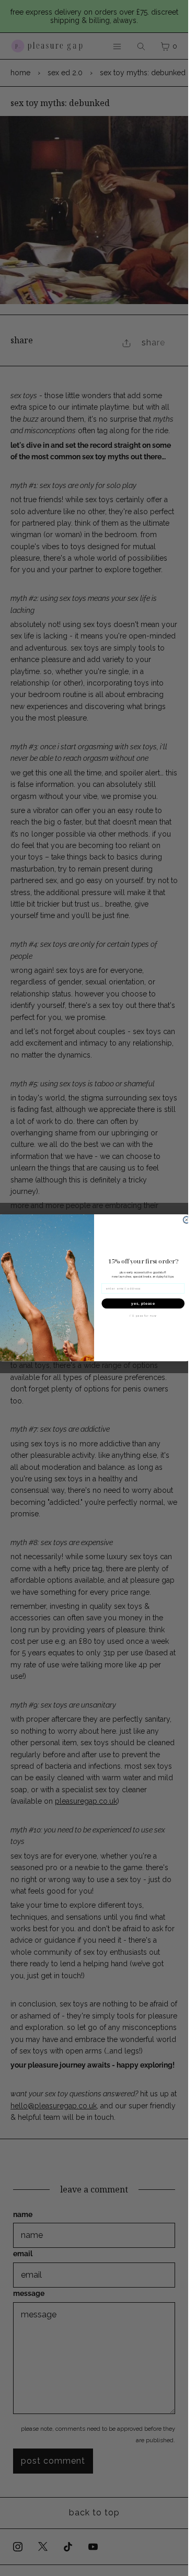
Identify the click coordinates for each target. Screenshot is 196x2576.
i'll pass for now (143, 1316)
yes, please (143, 1304)
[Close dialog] (187, 1220)
